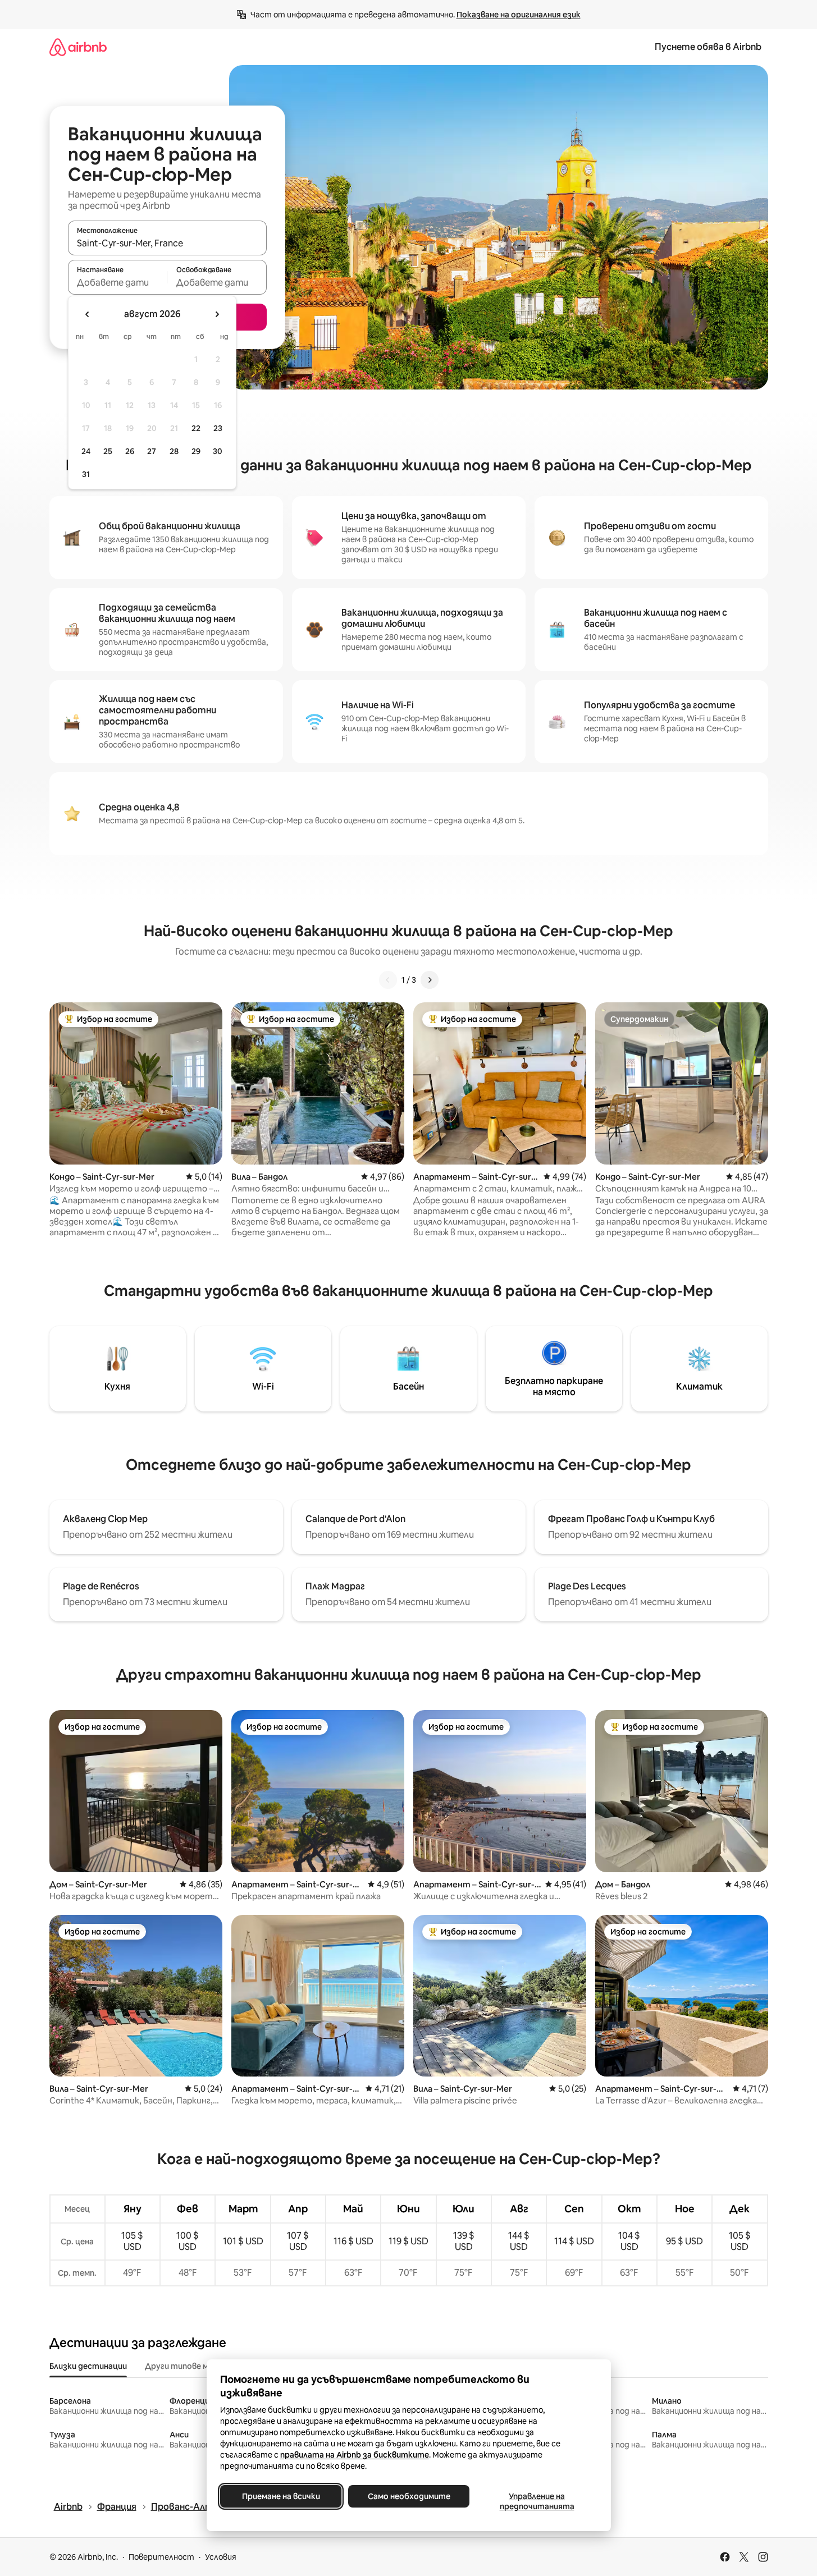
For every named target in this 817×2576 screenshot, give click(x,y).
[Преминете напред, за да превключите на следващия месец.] (217, 314)
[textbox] (118, 282)
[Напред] (430, 980)
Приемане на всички (280, 2496)
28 (174, 451)
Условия (221, 2557)
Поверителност (161, 2557)
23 (218, 428)
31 (86, 474)
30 (218, 451)
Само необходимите (408, 2496)
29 (196, 451)
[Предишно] (388, 980)
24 (86, 451)
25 (108, 451)
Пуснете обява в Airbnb (708, 47)
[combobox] (167, 243)
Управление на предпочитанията (537, 2501)
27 (152, 451)
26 (130, 451)
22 (196, 428)
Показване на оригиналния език (519, 15)
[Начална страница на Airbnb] (78, 47)
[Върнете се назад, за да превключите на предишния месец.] (88, 314)
